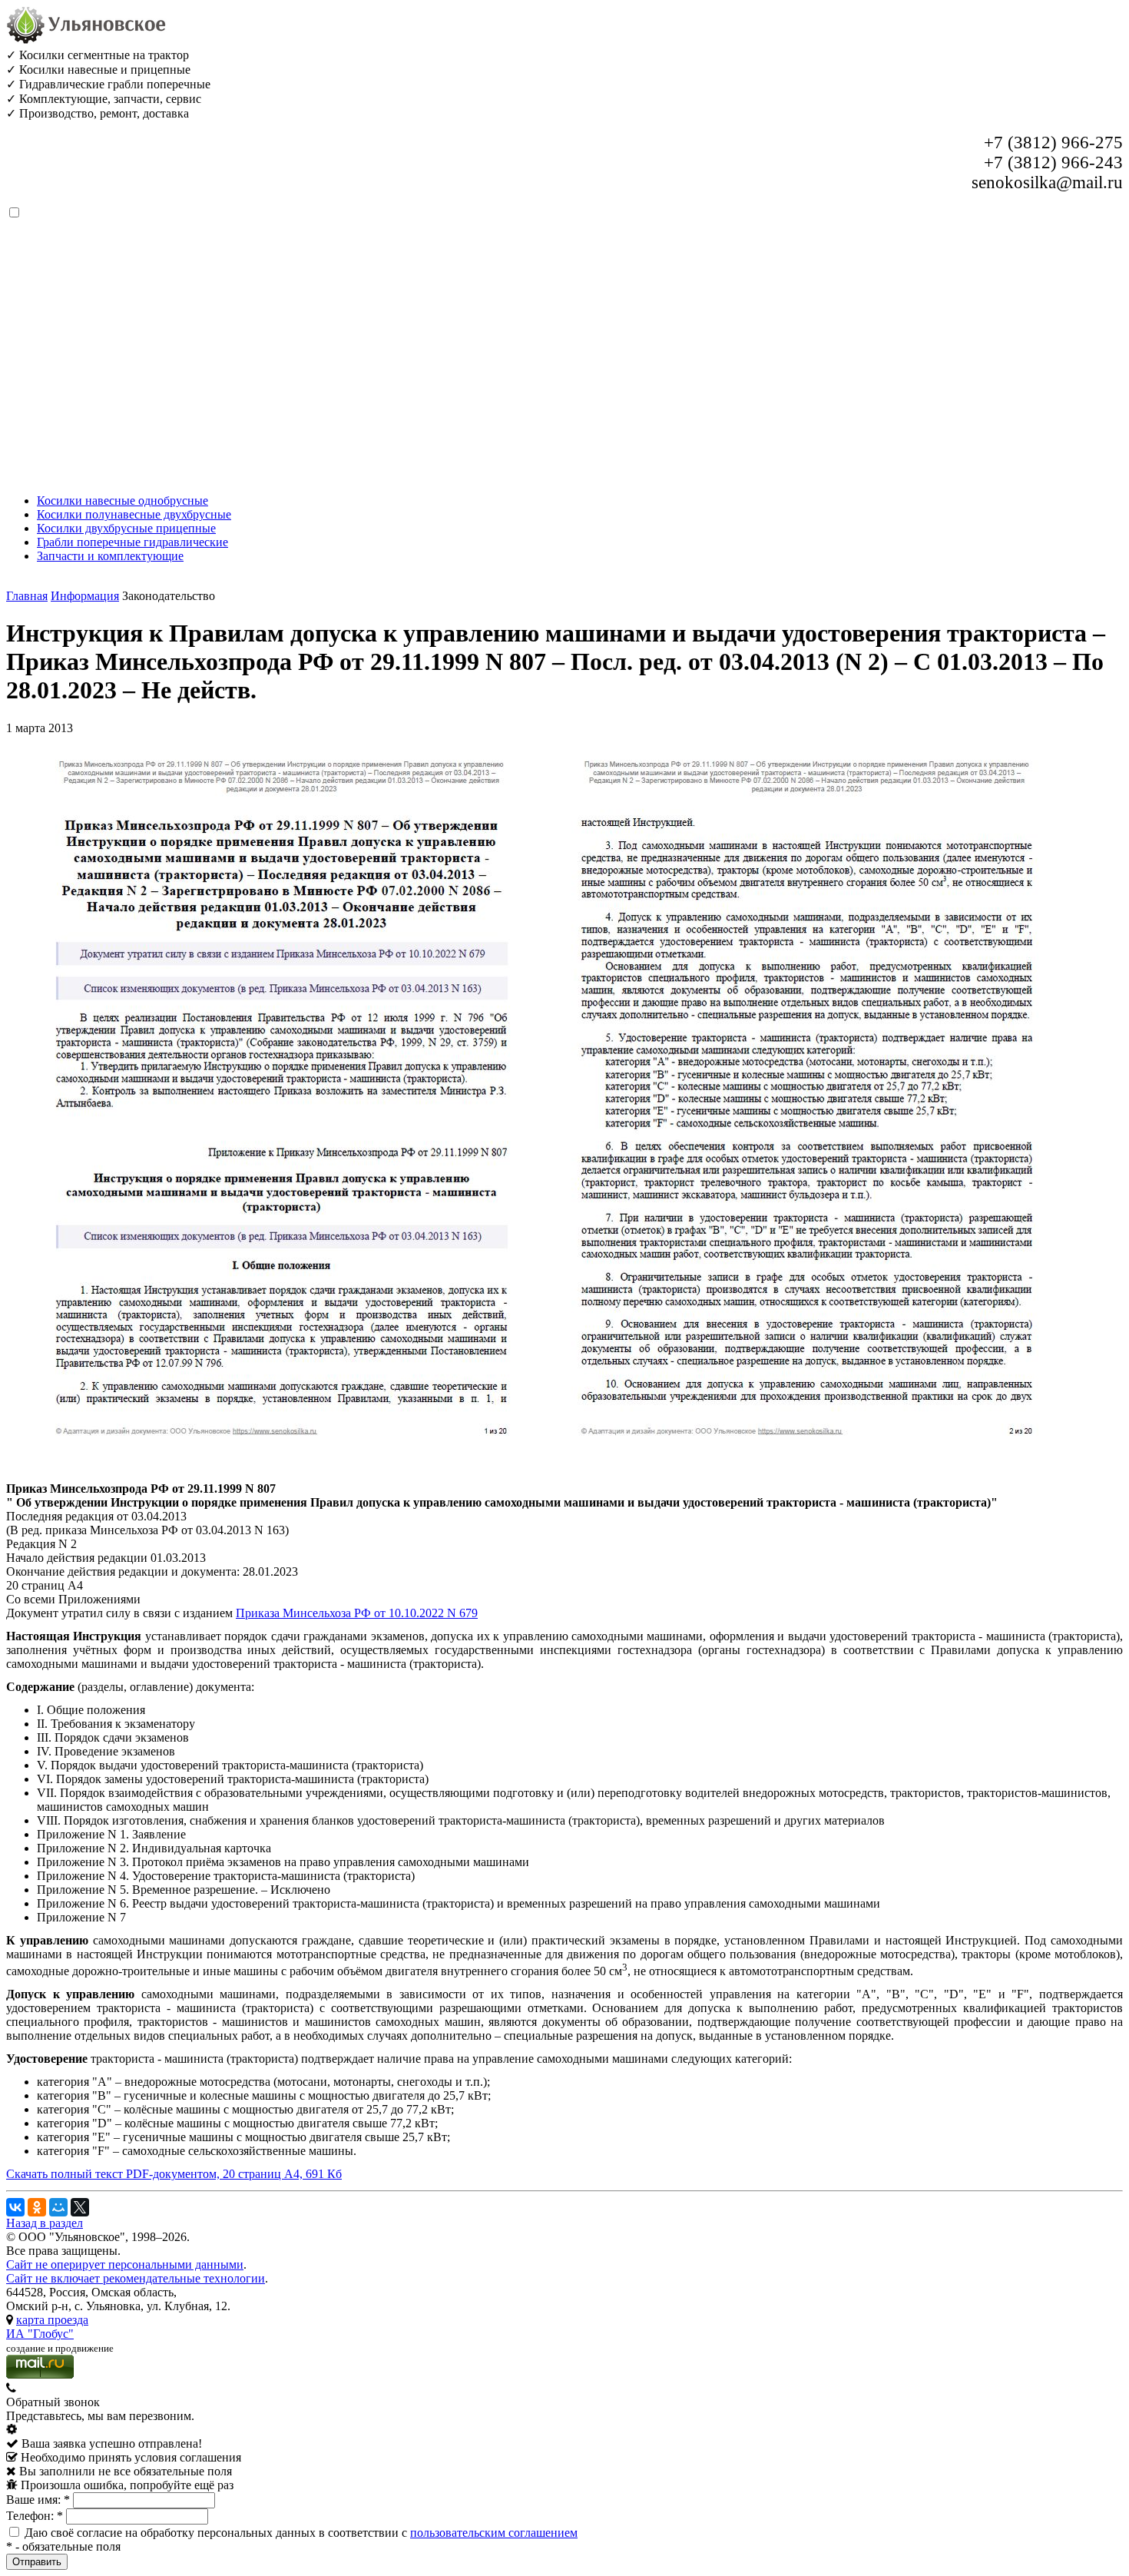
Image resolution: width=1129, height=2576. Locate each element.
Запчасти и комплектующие (110, 556)
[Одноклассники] (37, 2207)
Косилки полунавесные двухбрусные (134, 514)
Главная (27, 596)
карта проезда (52, 2320)
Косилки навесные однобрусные (123, 501)
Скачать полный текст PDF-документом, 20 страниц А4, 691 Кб (174, 2174)
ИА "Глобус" (40, 2334)
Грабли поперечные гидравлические (132, 542)
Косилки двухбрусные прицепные (126, 528)
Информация (85, 596)
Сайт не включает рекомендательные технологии (136, 2278)
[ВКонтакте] (15, 2207)
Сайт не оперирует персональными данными (125, 2264)
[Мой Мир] (58, 2207)
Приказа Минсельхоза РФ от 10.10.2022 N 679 (357, 1613)
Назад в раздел (45, 2223)
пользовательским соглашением (494, 2533)
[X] (80, 2207)
